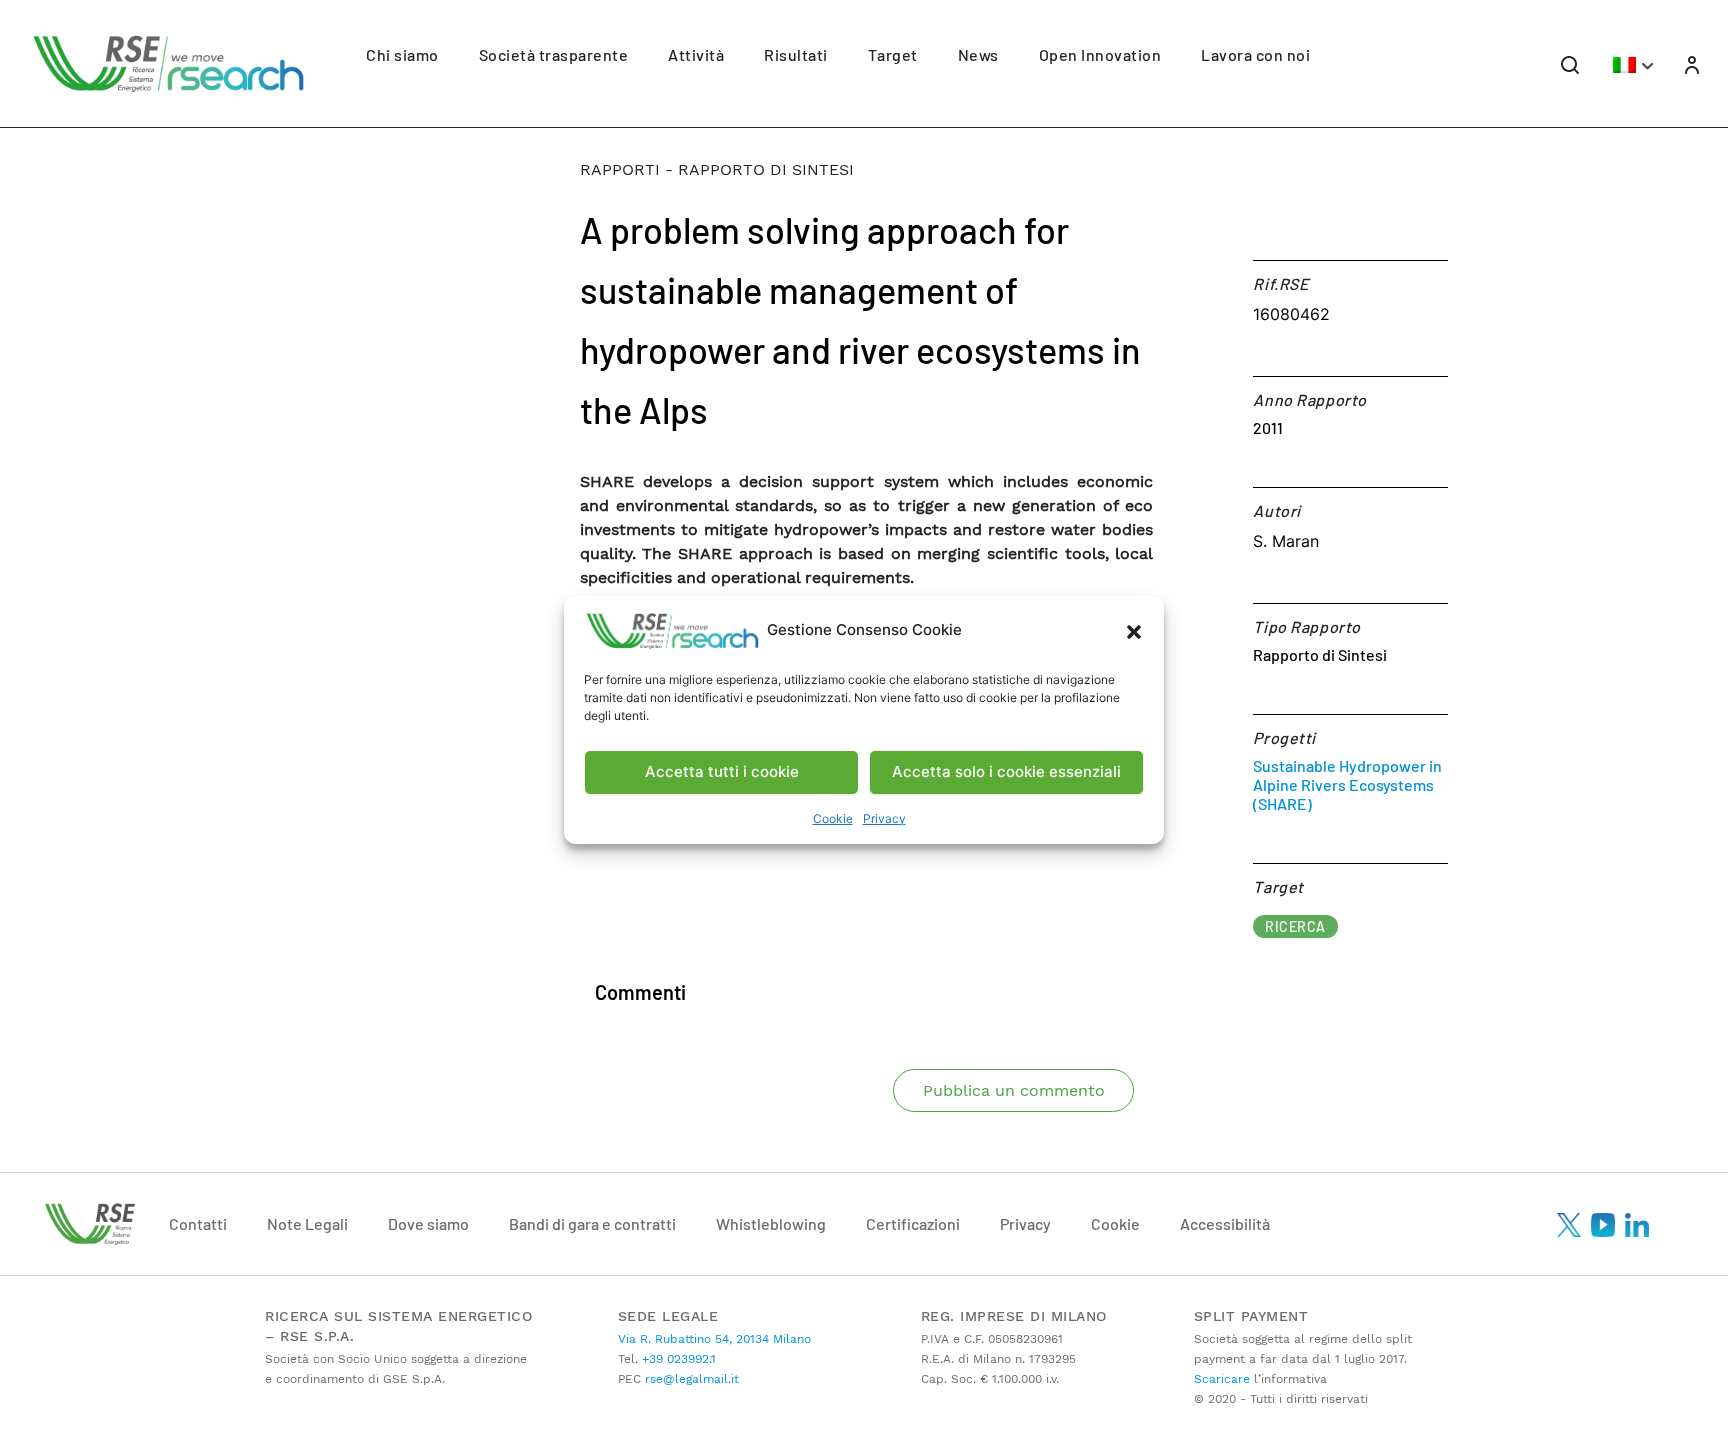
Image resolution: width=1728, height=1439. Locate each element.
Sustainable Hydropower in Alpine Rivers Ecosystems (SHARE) (1347, 784)
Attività (696, 54)
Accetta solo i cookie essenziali (1006, 771)
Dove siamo (428, 1223)
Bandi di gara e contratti (592, 1223)
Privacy (884, 818)
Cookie (833, 818)
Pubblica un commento (1014, 1090)
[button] (1134, 631)
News (978, 54)
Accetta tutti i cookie (722, 771)
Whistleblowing (771, 1223)
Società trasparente (554, 54)
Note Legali (307, 1223)
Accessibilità (1225, 1223)
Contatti (198, 1223)
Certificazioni (913, 1223)
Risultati (796, 54)
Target (893, 54)
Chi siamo (402, 54)
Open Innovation (1100, 54)
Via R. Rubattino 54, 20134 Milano (714, 1339)
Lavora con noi (1255, 54)
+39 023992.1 (677, 1359)
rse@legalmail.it (690, 1379)
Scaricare (1222, 1379)
